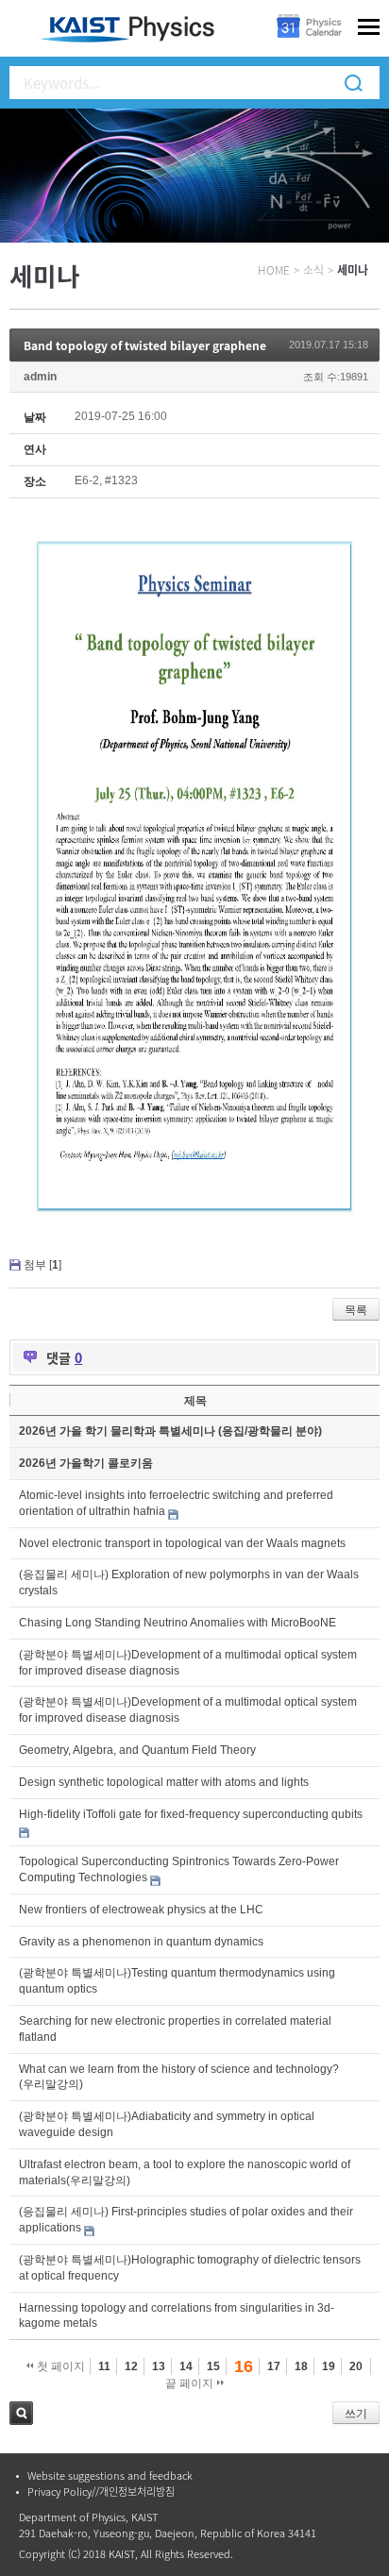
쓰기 (356, 2414)
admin (40, 377)
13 (159, 2366)
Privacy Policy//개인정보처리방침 (101, 2492)
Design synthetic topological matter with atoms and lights (164, 1782)
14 (186, 2366)
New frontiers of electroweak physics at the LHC (141, 1910)
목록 (356, 1310)
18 (301, 2366)
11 (104, 2366)
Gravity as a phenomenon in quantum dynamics (141, 1942)
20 (356, 2366)
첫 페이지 (59, 2366)
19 (329, 2366)
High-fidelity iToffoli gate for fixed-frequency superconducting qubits (191, 1814)
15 (213, 2366)
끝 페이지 (191, 2383)
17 (274, 2366)
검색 (21, 2413)
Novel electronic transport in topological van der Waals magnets (182, 1543)
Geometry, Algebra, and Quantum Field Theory (137, 1750)
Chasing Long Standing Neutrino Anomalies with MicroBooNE (178, 1623)
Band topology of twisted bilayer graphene (145, 345)
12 (131, 2366)
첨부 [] (42, 1265)
